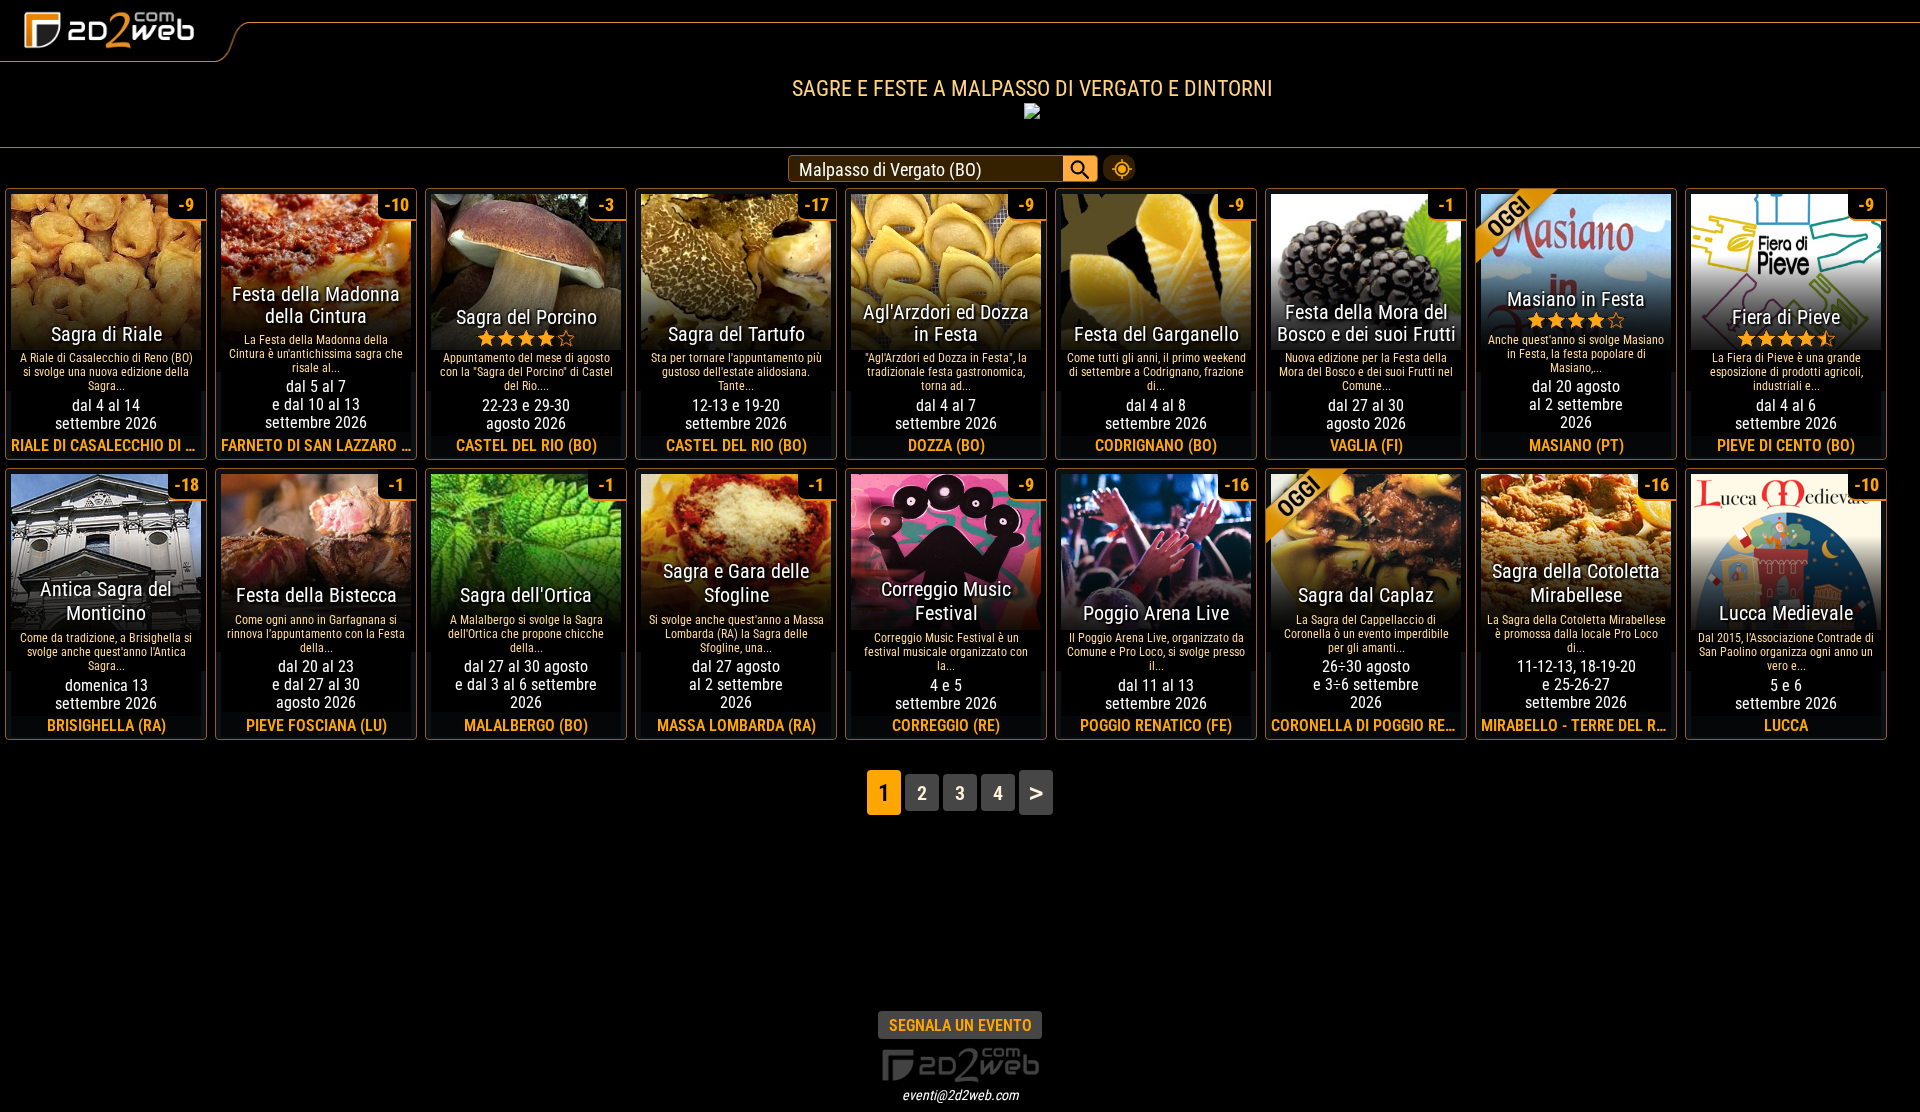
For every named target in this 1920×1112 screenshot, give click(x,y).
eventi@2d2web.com (960, 1095)
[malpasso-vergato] (1119, 163)
